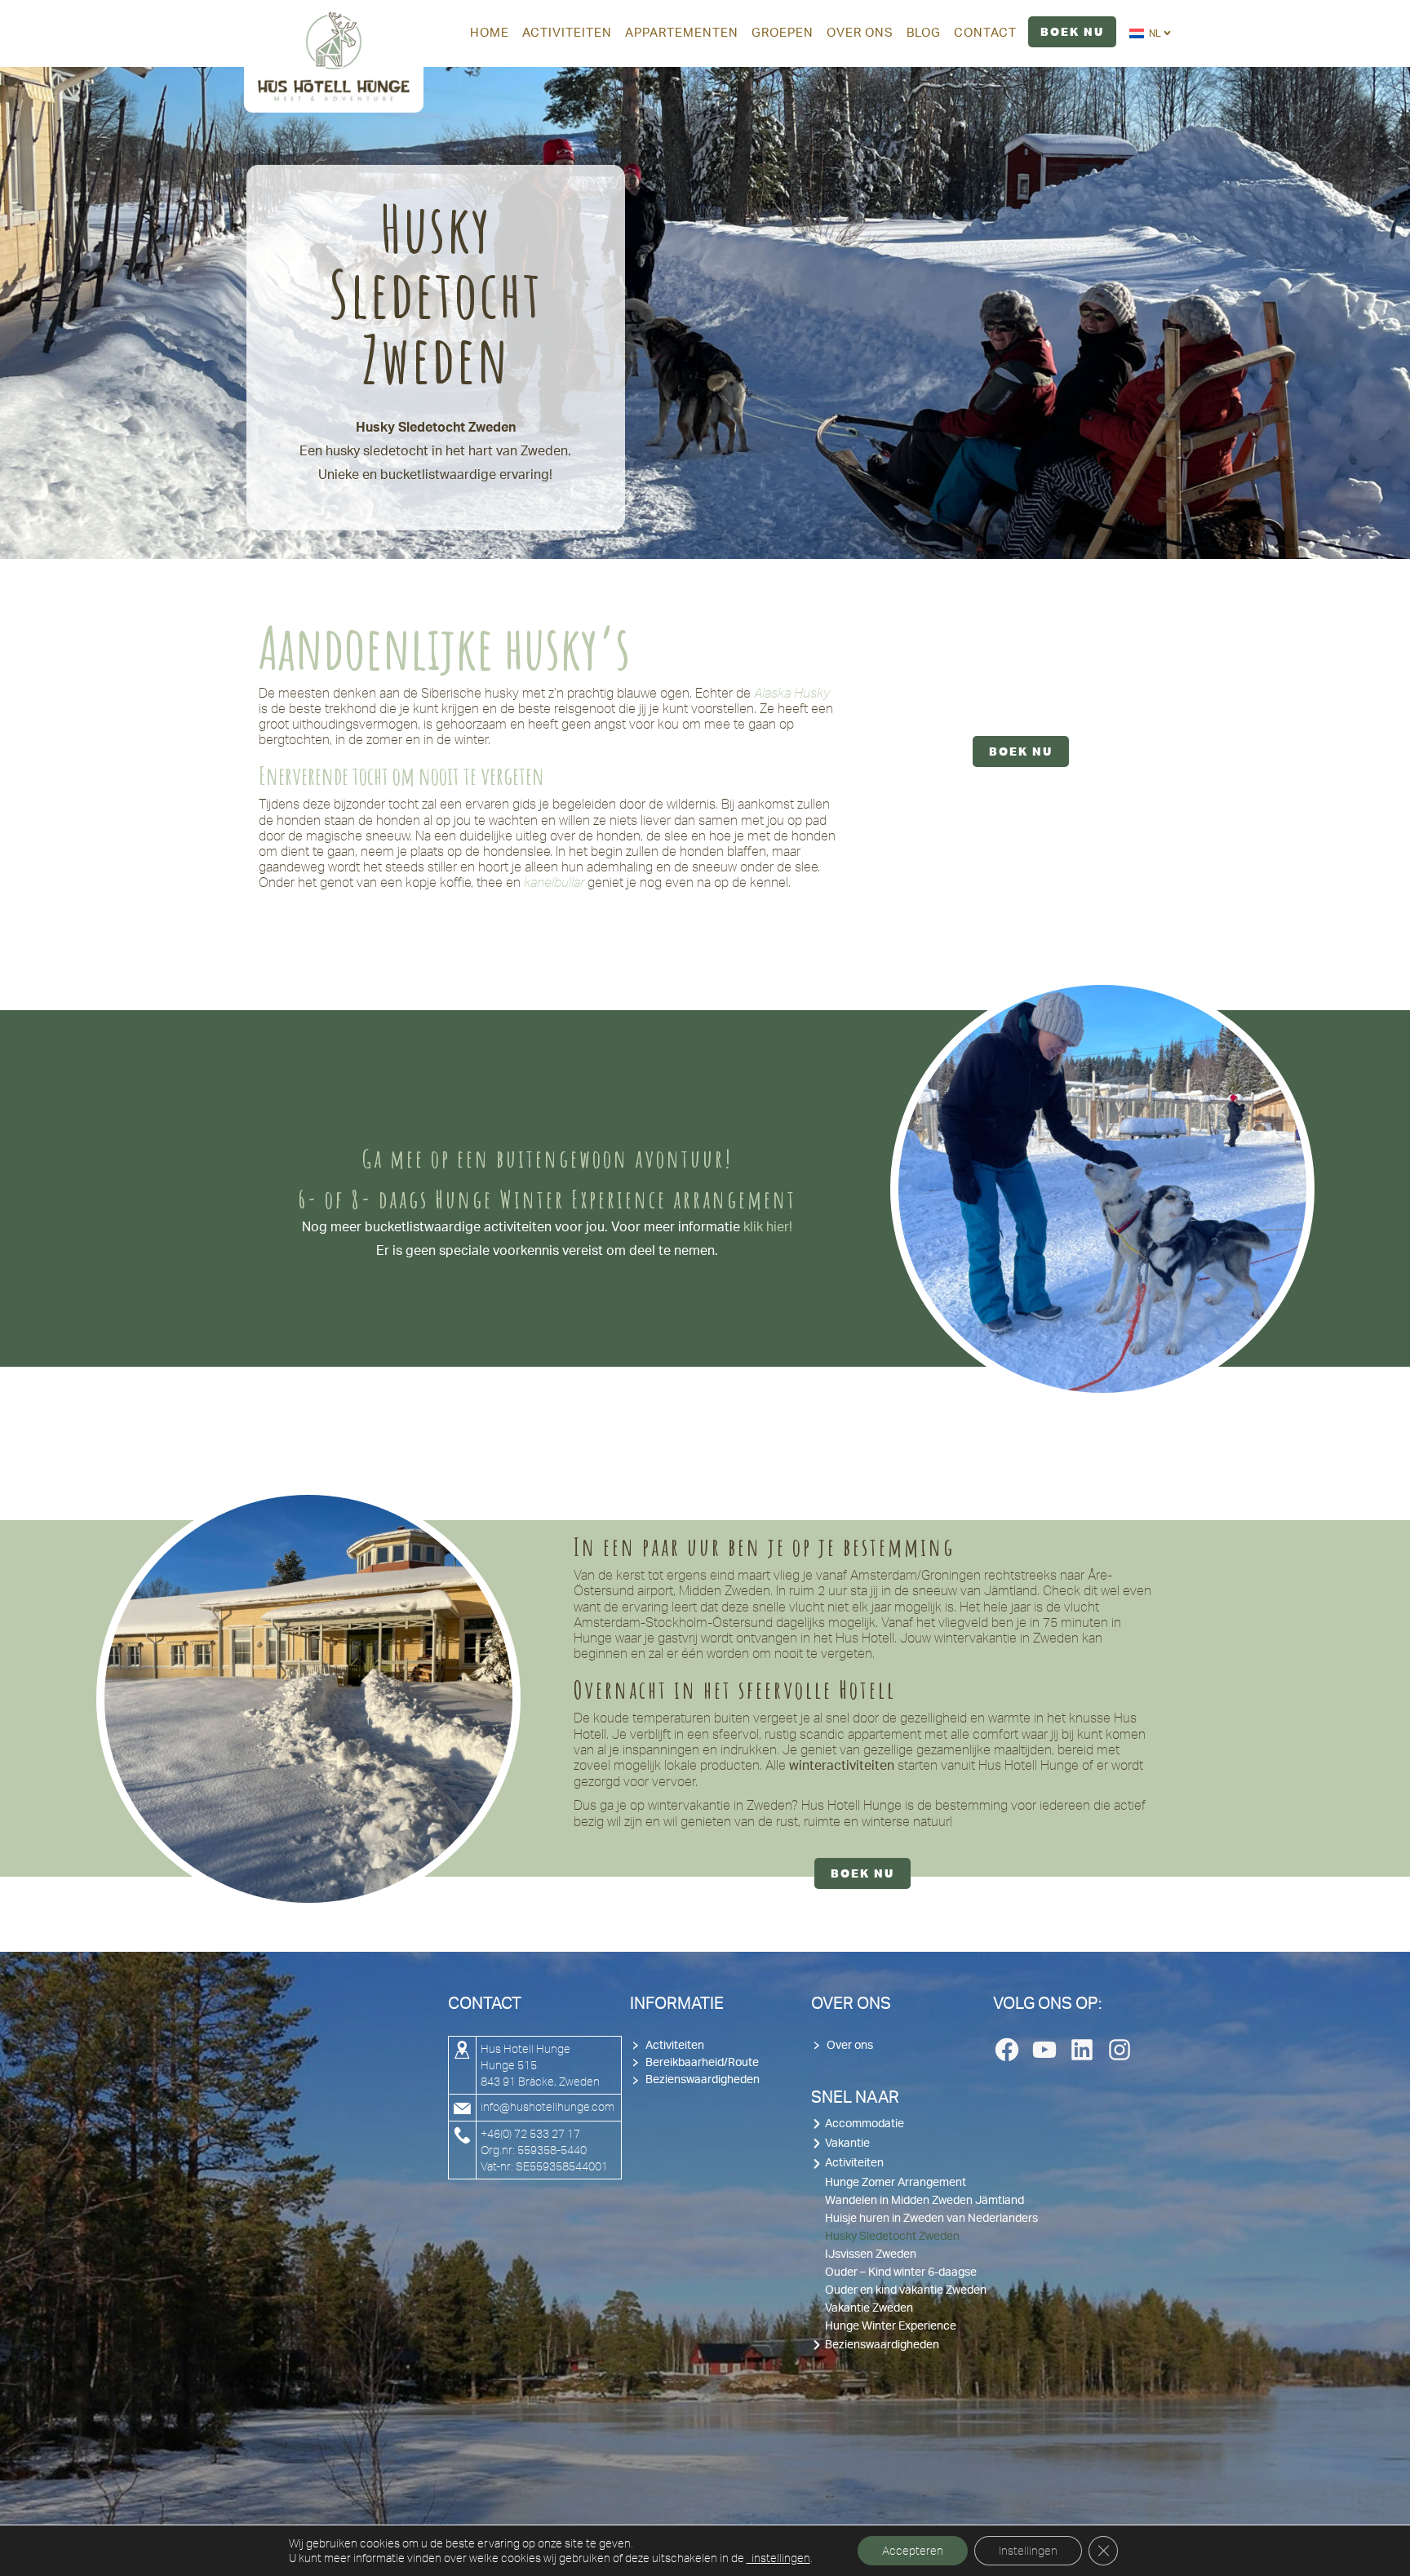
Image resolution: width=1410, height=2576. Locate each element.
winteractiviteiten (842, 1766)
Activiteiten (675, 2046)
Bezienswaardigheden (703, 2080)
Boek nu (1021, 752)
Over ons (850, 2046)
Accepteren (913, 2551)
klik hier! (766, 1227)
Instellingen (1028, 2551)
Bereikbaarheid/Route (702, 2063)
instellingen (778, 2558)
